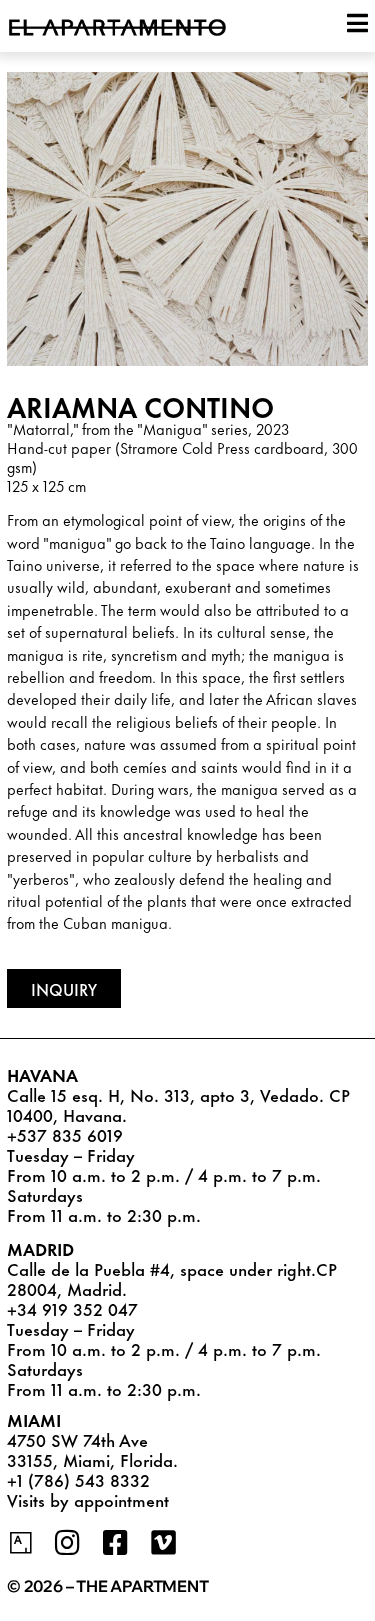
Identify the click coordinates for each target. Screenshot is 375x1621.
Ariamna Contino (140, 405)
